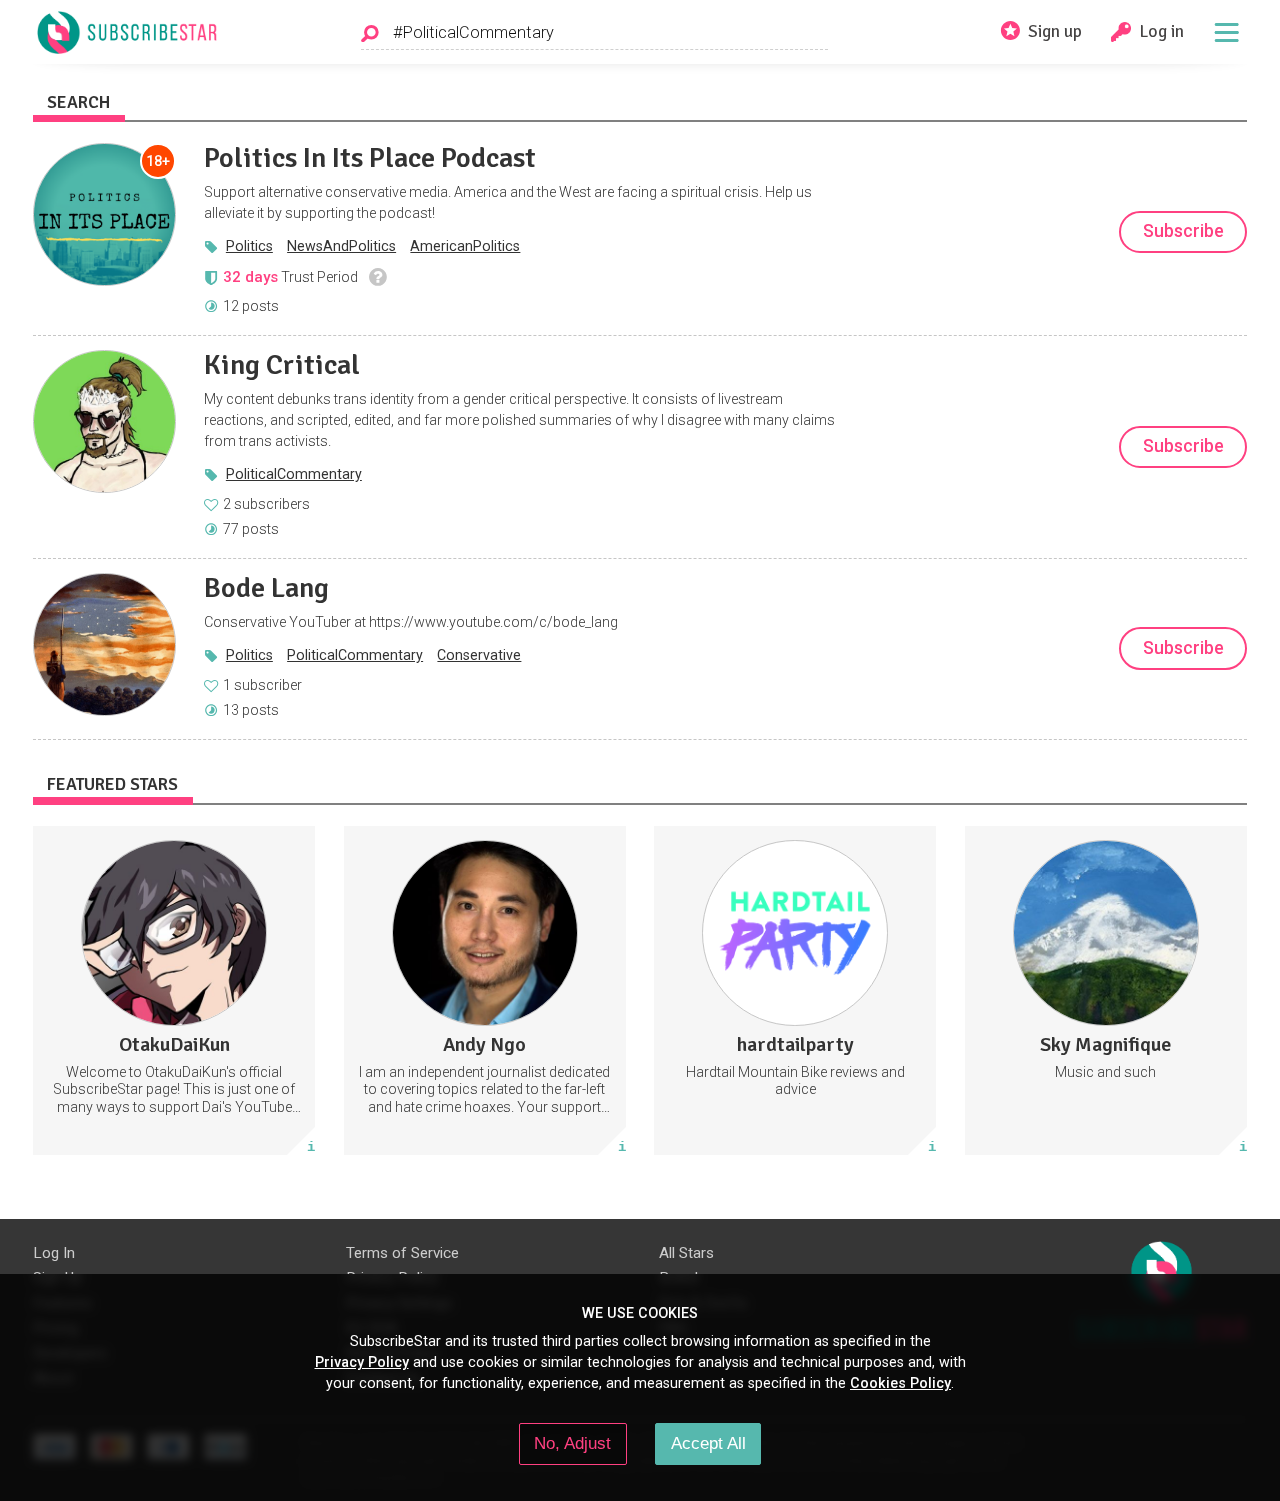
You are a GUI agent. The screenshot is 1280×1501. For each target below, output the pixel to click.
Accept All (708, 1443)
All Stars (686, 1253)
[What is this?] (377, 277)
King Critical (282, 365)
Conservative (479, 655)
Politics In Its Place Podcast (370, 158)
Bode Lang (266, 588)
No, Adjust (572, 1443)
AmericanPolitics (465, 246)
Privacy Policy (362, 1362)
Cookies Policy (900, 1383)
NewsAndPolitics (341, 246)
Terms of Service (402, 1253)
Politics (249, 246)
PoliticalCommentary (294, 474)
